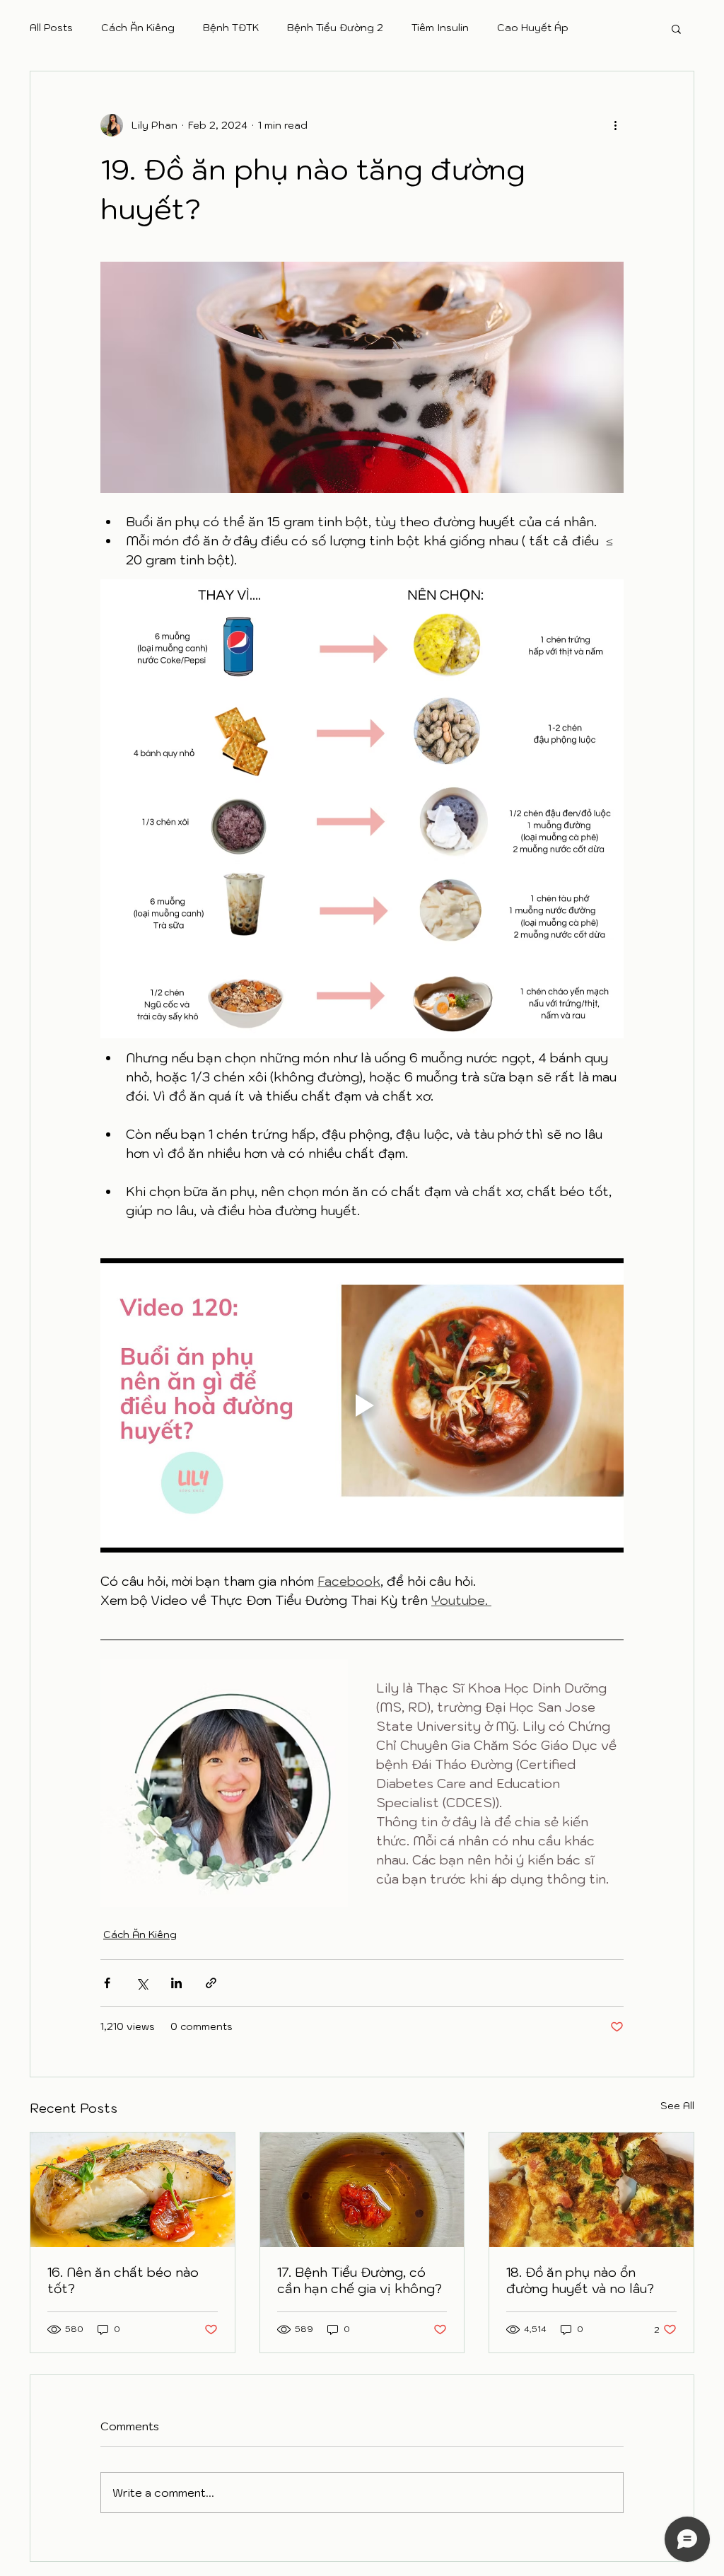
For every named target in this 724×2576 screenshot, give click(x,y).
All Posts (51, 28)
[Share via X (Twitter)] (142, 1983)
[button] (676, 28)
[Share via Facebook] (107, 1983)
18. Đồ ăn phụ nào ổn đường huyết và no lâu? (580, 2280)
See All (677, 2106)
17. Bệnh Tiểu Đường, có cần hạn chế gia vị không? (360, 2280)
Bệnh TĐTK (231, 28)
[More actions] (615, 125)
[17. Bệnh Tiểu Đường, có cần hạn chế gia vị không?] (362, 2190)
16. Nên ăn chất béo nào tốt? (123, 2280)
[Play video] (362, 1405)
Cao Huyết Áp (533, 28)
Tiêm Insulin (440, 28)
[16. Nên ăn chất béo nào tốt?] (133, 2190)
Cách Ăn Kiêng (138, 28)
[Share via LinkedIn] (176, 1983)
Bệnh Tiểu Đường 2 (335, 28)
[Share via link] (211, 1983)
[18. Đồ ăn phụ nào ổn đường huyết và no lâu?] (591, 2190)
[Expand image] (224, 1783)
